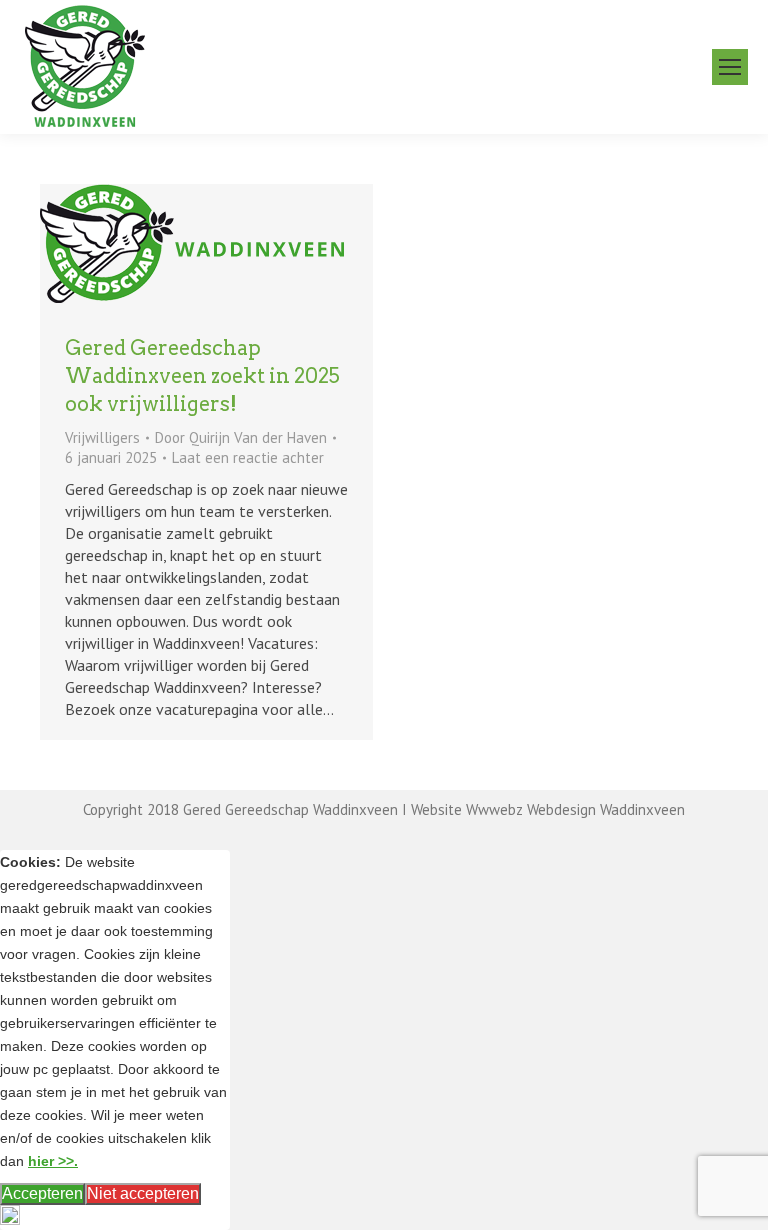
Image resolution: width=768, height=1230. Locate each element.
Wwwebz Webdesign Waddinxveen (575, 809)
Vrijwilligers (102, 437)
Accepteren (42, 1193)
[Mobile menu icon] (730, 67)
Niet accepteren (143, 1193)
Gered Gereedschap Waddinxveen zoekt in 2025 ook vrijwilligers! (202, 376)
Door (241, 437)
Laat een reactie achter (248, 457)
